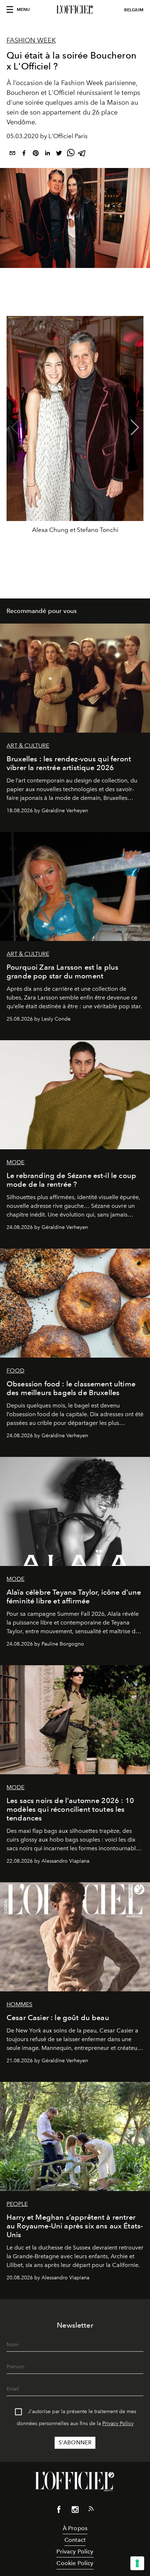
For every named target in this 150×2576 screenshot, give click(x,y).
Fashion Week (31, 40)
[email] (12, 154)
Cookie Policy (75, 2563)
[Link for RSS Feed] (91, 2510)
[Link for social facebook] (59, 2511)
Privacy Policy (118, 2423)
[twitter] (59, 154)
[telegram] (82, 154)
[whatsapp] (71, 154)
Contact (75, 2540)
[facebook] (24, 154)
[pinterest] (36, 154)
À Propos (75, 2528)
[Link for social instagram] (75, 2511)
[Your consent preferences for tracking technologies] (137, 2563)
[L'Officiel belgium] (75, 10)
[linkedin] (47, 154)
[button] (135, 428)
